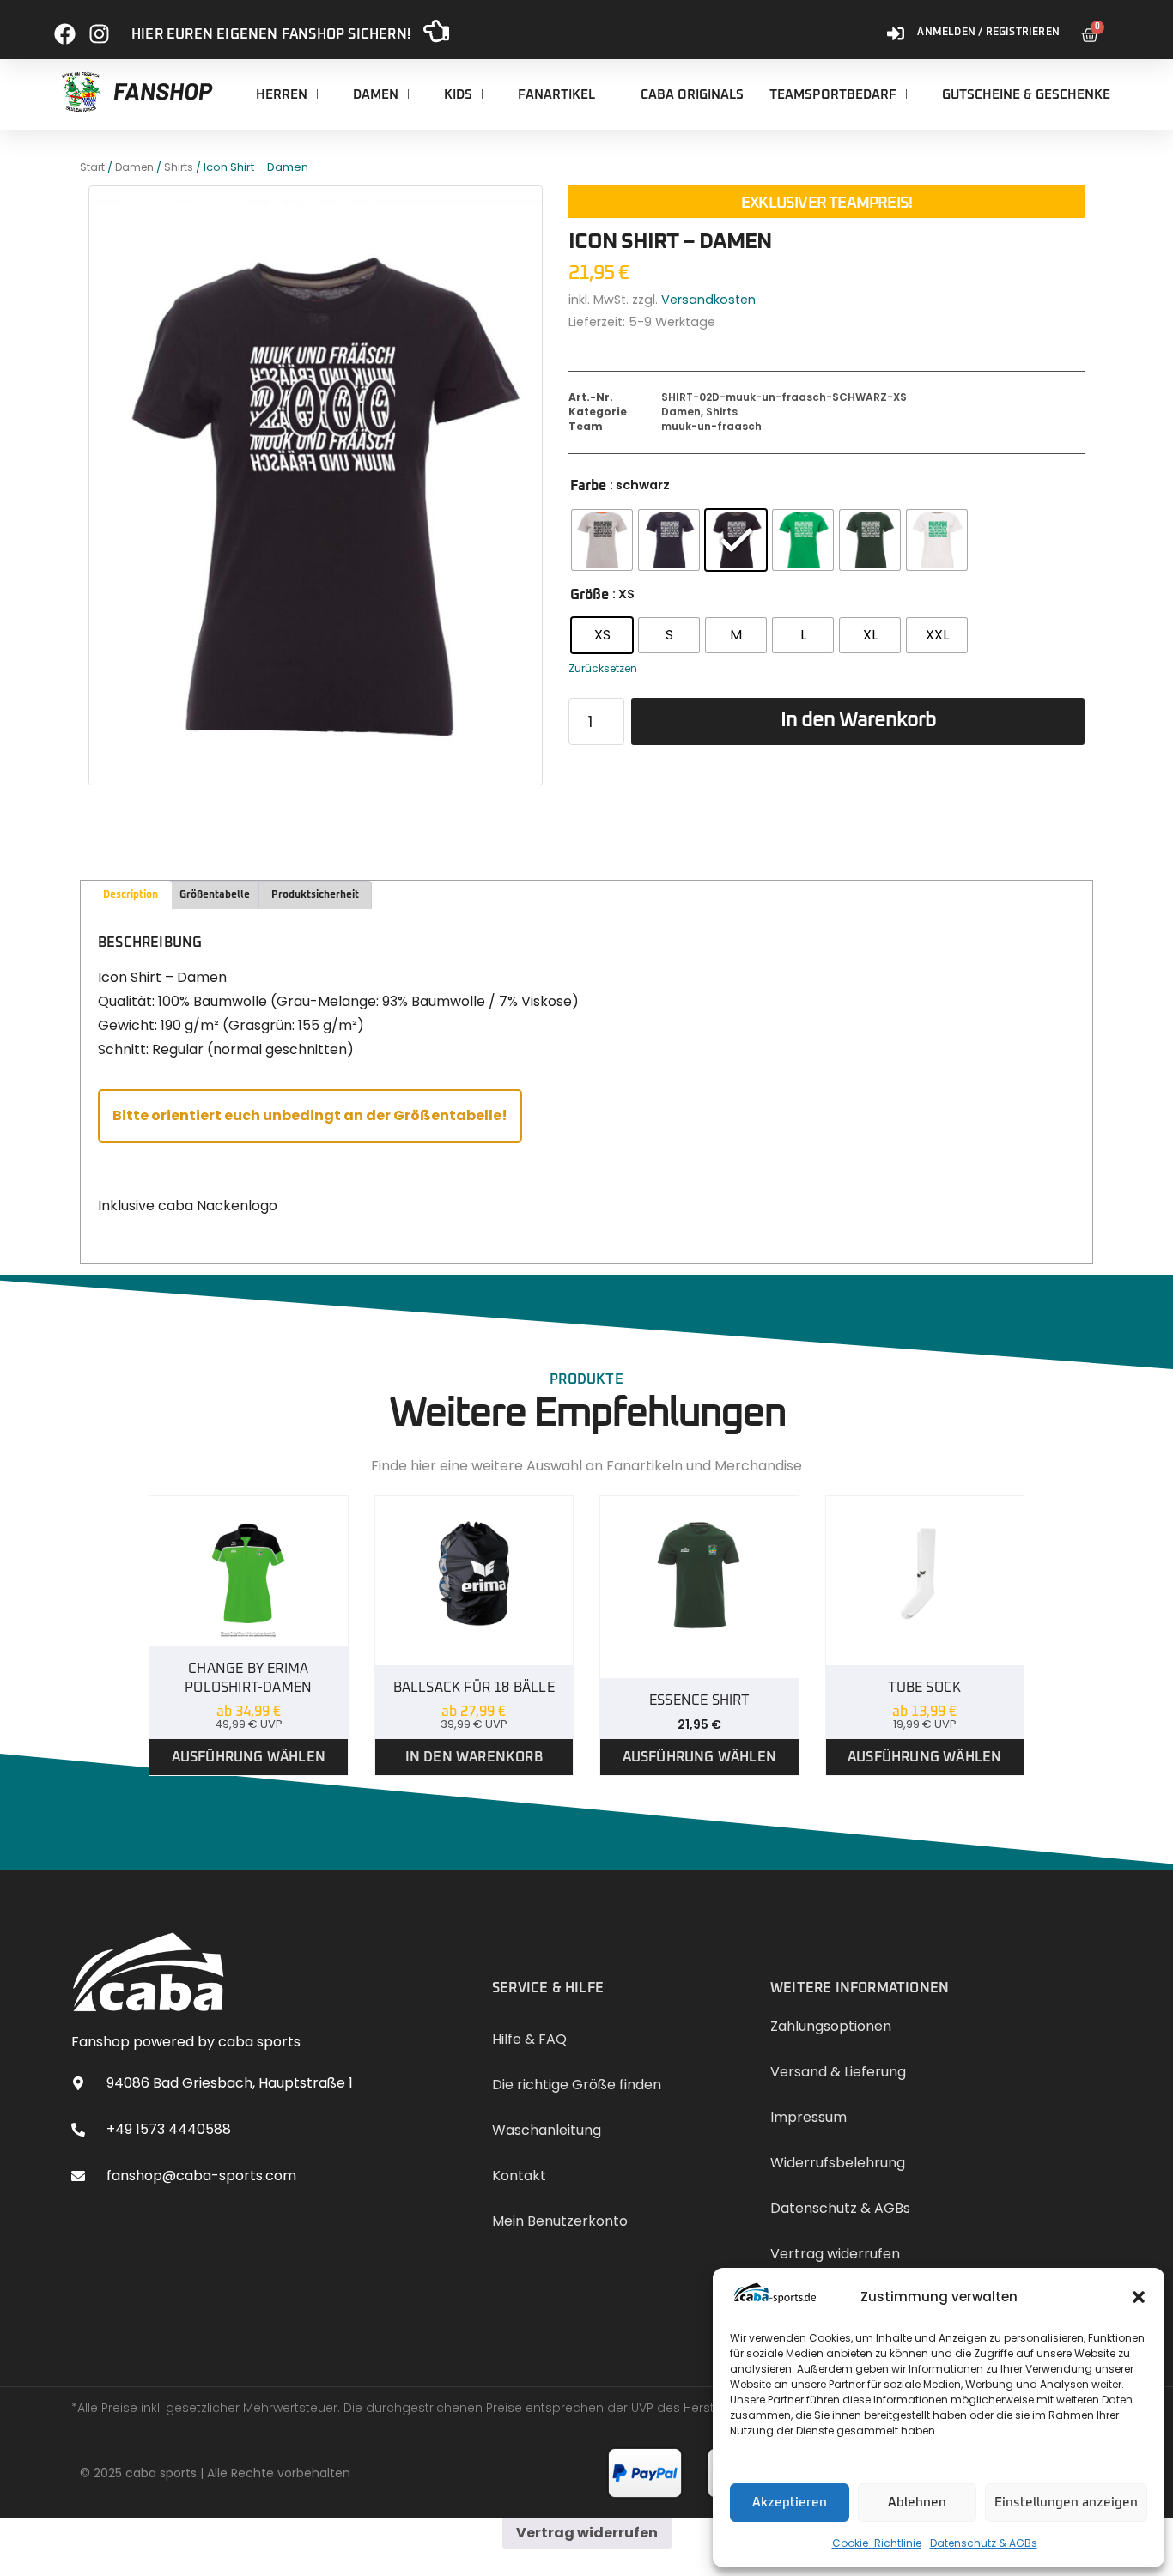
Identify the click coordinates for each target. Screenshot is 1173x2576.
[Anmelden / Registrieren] (896, 27)
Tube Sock (924, 1688)
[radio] (602, 540)
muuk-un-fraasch (711, 426)
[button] (1139, 2297)
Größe (590, 595)
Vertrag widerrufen (587, 2533)
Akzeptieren (790, 2503)
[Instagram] (99, 27)
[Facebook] (65, 27)
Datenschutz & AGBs (984, 2543)
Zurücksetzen (603, 668)
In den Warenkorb (858, 720)
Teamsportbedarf (833, 95)
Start (92, 167)
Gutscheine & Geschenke (1026, 95)
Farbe (588, 486)
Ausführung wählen (249, 1757)
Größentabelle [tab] (215, 895)
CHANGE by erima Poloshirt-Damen (248, 1678)
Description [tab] (131, 895)
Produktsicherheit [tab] (315, 895)
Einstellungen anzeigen (1066, 2503)
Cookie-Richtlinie (877, 2543)
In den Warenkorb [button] (474, 1757)
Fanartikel (556, 95)
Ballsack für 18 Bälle (474, 1688)
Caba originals (692, 95)
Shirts (179, 167)
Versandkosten (708, 300)
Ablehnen (917, 2503)
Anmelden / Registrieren (988, 33)
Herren (282, 95)
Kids (458, 95)
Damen (376, 95)
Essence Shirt (699, 1700)
